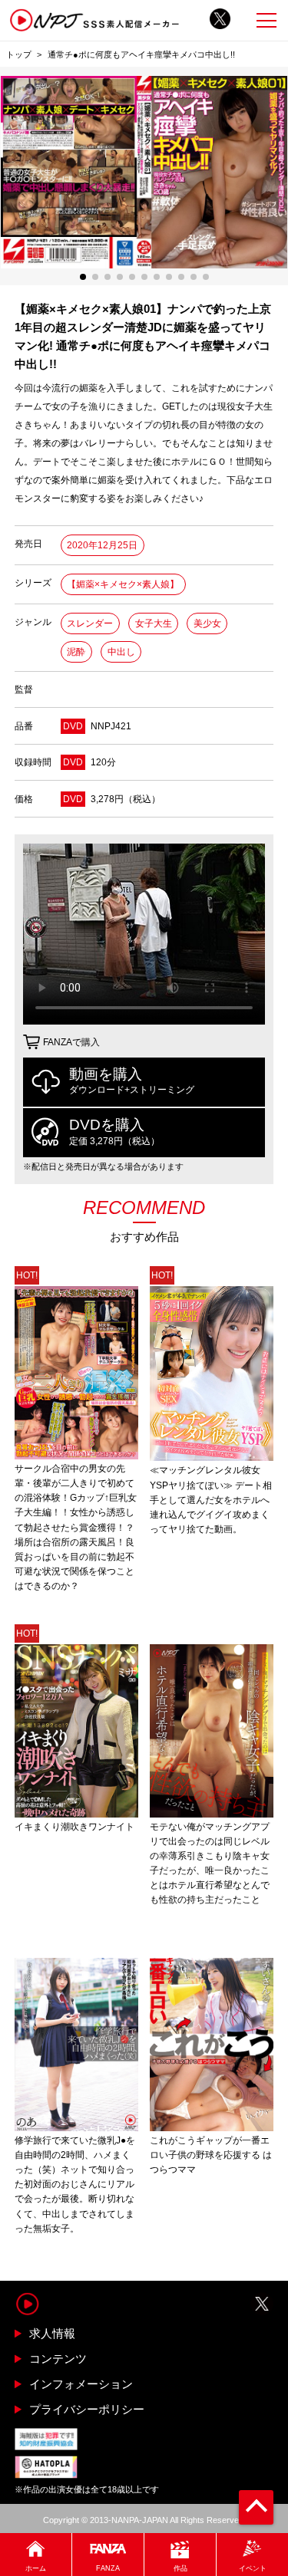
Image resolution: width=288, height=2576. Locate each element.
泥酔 (76, 652)
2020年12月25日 (102, 545)
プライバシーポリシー (87, 2409)
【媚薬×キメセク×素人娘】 (123, 584)
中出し (121, 652)
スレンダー (90, 623)
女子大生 (154, 623)
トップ (19, 54)
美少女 (207, 623)
